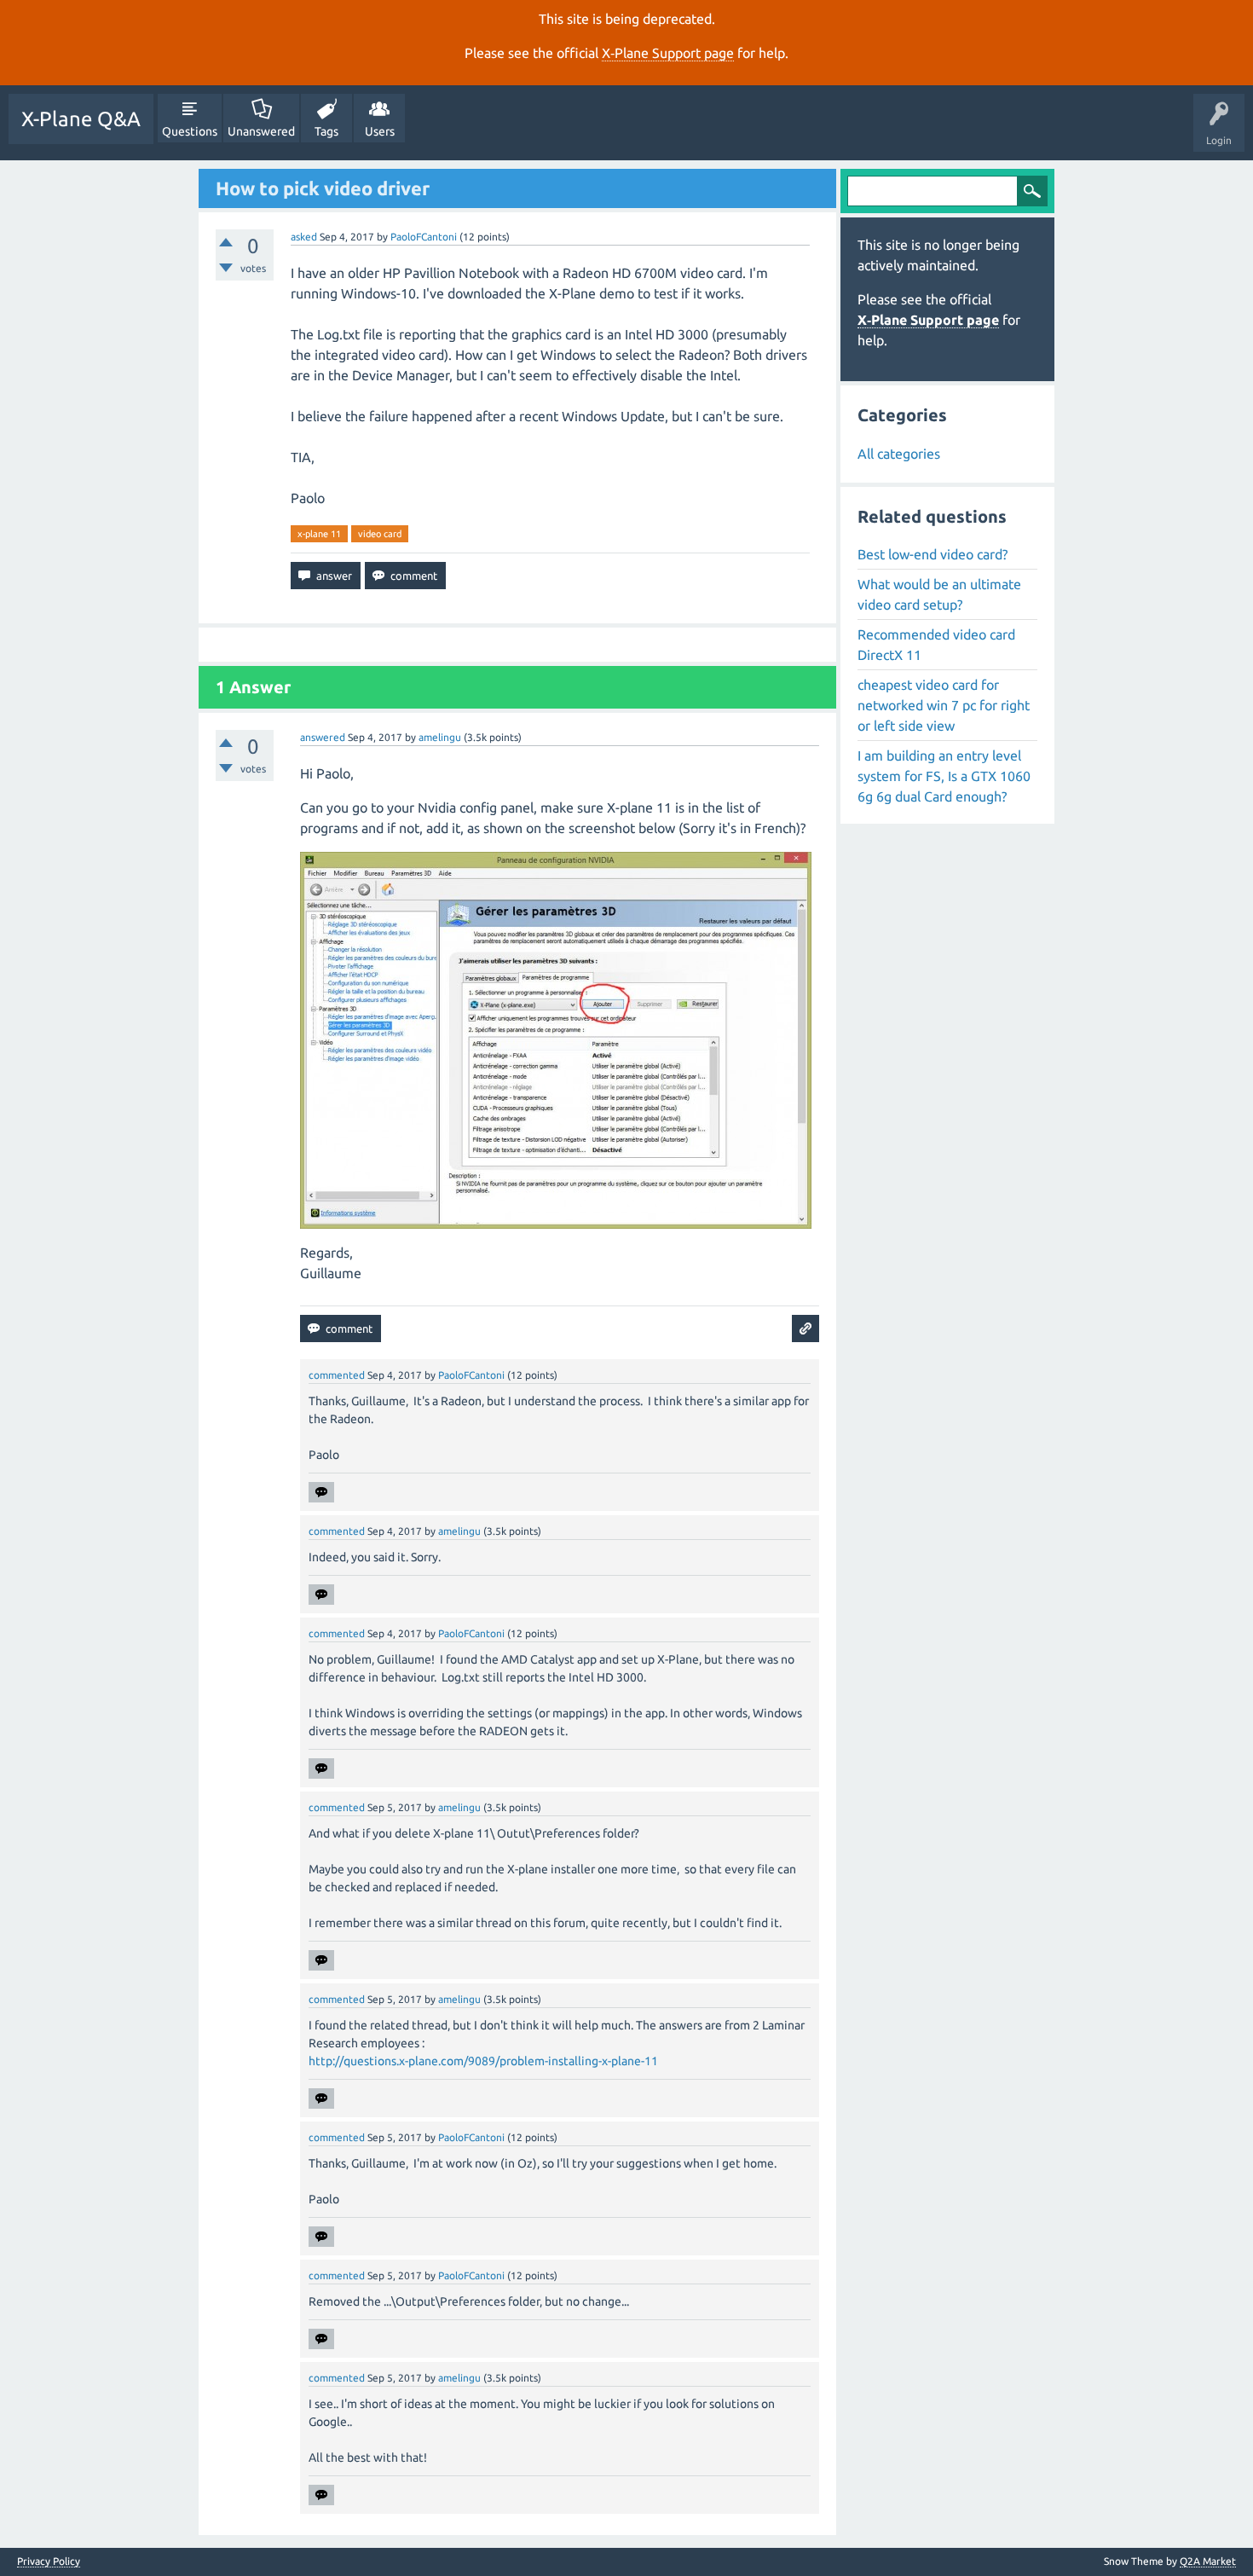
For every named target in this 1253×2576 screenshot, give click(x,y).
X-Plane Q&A (81, 119)
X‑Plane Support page (668, 53)
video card (380, 534)
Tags (326, 131)
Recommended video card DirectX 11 (936, 645)
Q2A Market (1208, 2561)
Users (380, 131)
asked (304, 237)
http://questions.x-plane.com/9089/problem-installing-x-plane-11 (483, 2061)
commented (337, 1375)
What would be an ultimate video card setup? (939, 594)
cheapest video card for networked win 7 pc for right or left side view (944, 705)
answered (323, 737)
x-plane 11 (319, 534)
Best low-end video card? (933, 554)
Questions (190, 131)
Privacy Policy (49, 2562)
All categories (899, 454)
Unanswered (261, 131)
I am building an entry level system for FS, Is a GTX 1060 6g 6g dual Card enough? (944, 776)
